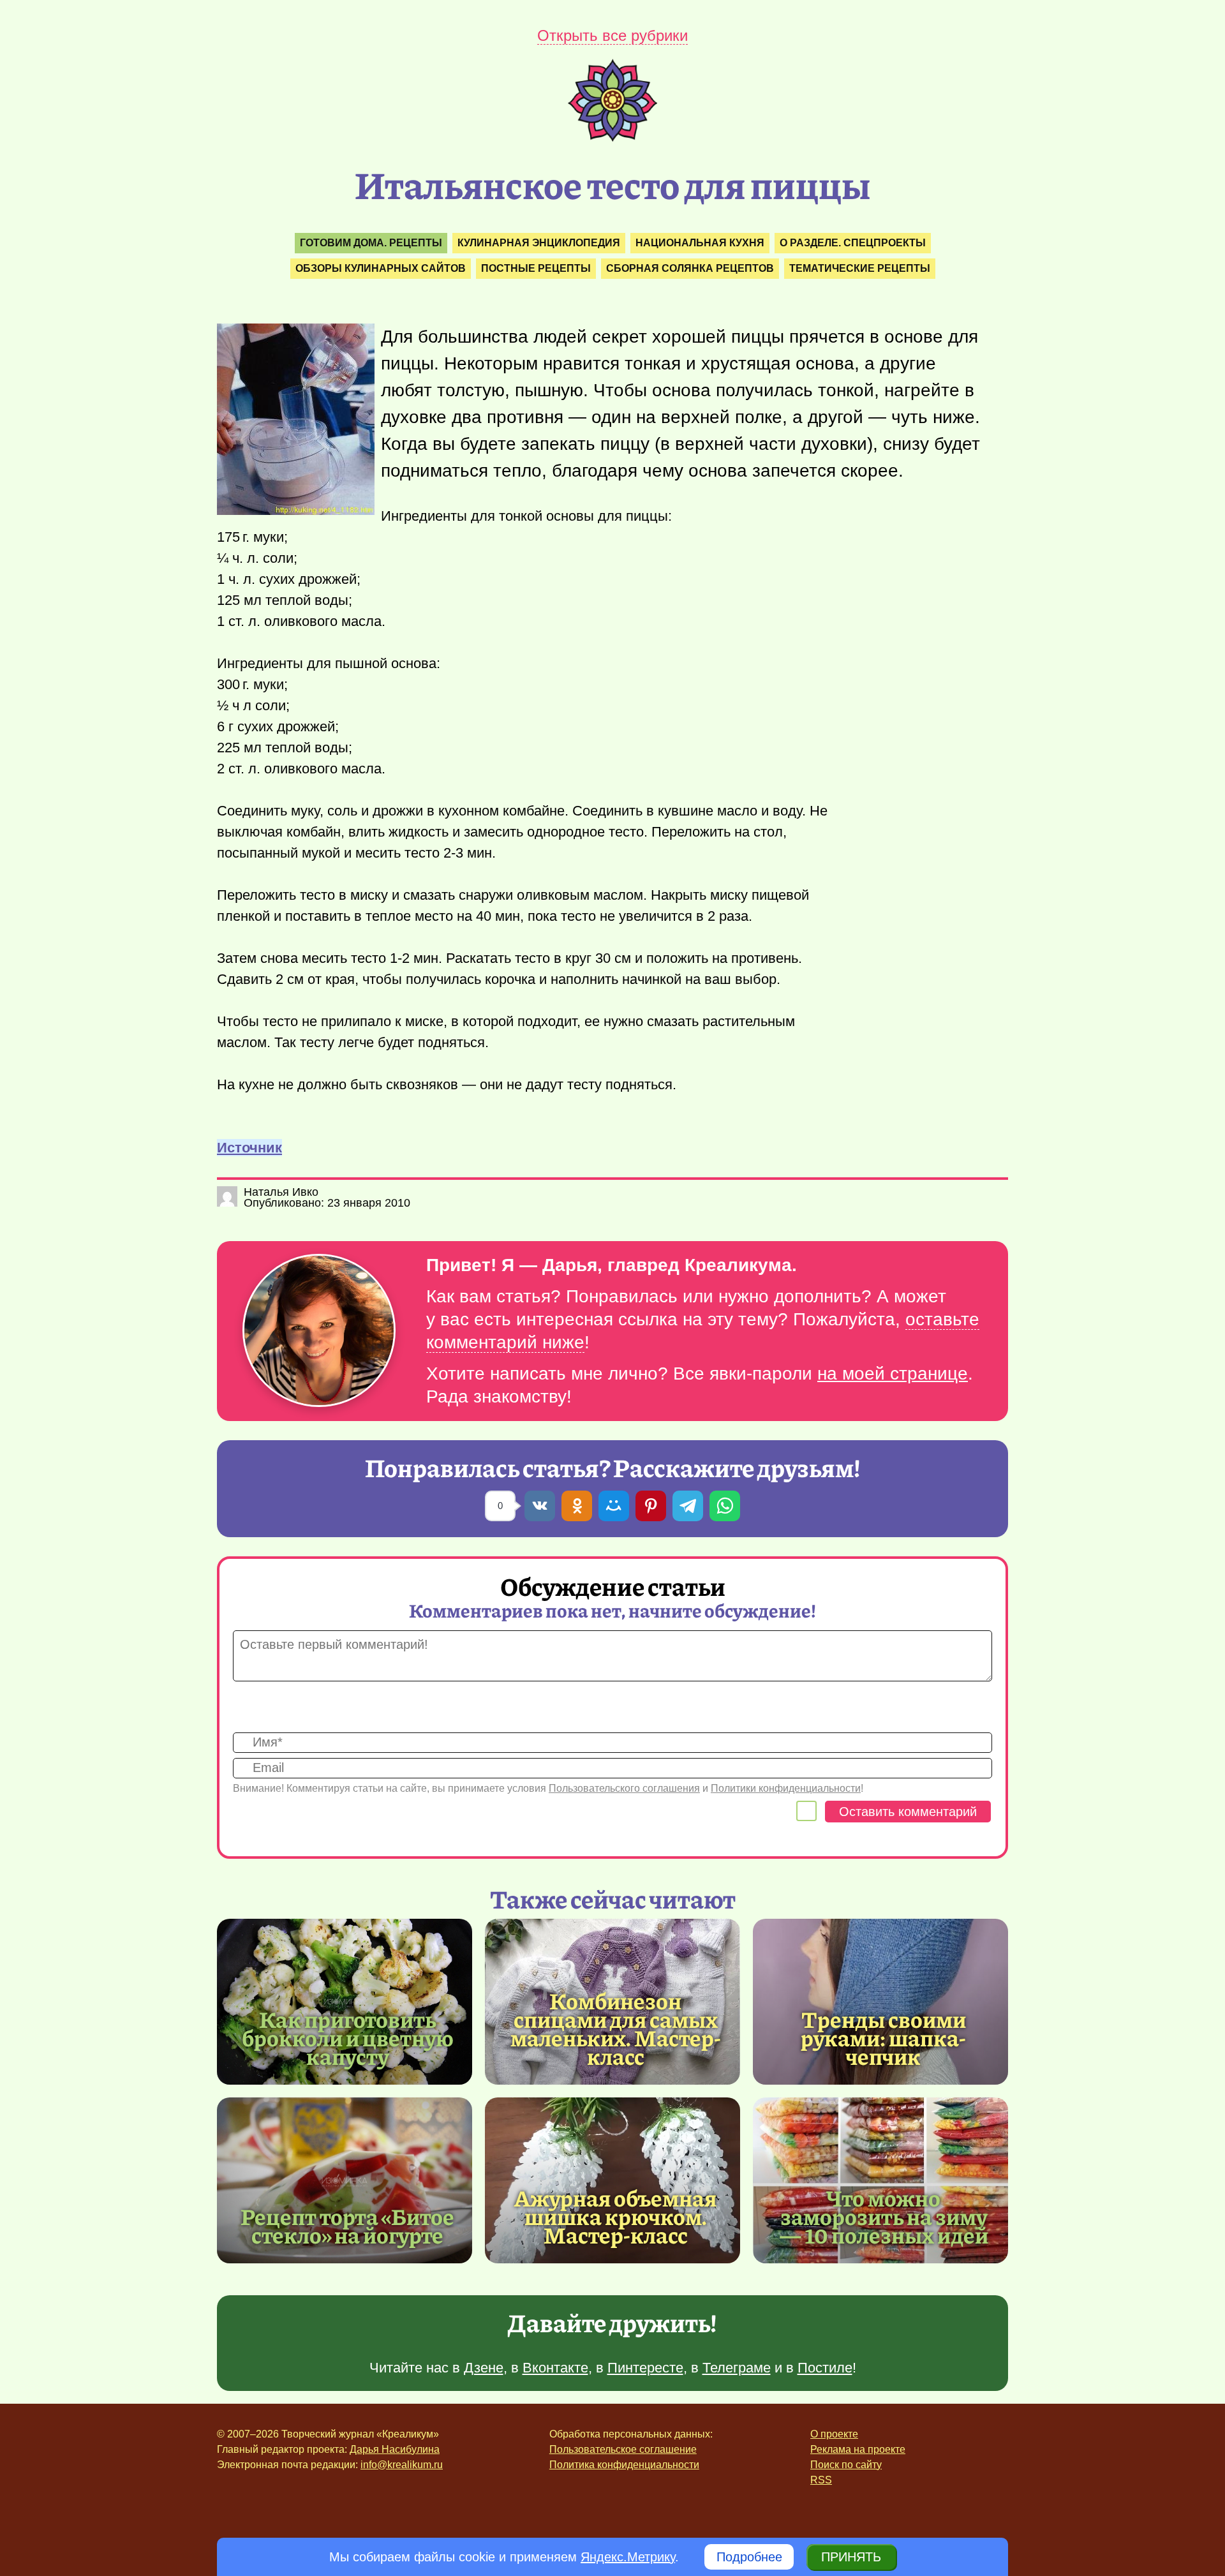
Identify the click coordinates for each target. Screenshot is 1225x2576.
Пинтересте (645, 2368)
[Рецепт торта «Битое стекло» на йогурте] (345, 2180)
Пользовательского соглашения (624, 1788)
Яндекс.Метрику (628, 2557)
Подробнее (749, 2557)
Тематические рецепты (860, 268)
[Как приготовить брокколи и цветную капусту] (345, 2002)
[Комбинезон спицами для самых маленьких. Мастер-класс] (616, 2028)
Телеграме (737, 2368)
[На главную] (612, 137)
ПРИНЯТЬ (851, 2557)
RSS (821, 2480)
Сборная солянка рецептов (690, 268)
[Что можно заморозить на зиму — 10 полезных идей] (880, 2180)
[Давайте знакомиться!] (319, 1331)
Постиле (825, 2368)
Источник (249, 1148)
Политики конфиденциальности (786, 1788)
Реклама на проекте (858, 2449)
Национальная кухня (700, 243)
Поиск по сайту (846, 2465)
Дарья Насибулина (395, 2449)
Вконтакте (555, 2368)
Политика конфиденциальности (624, 2465)
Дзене (484, 2368)
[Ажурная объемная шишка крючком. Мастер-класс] (612, 2180)
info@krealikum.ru (402, 2465)
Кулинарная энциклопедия (539, 243)
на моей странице (893, 1374)
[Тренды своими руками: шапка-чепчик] (880, 2002)
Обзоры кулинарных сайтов (381, 268)
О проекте (834, 2434)
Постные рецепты (536, 268)
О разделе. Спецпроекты (853, 243)
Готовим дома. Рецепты (371, 243)
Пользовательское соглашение (623, 2449)
